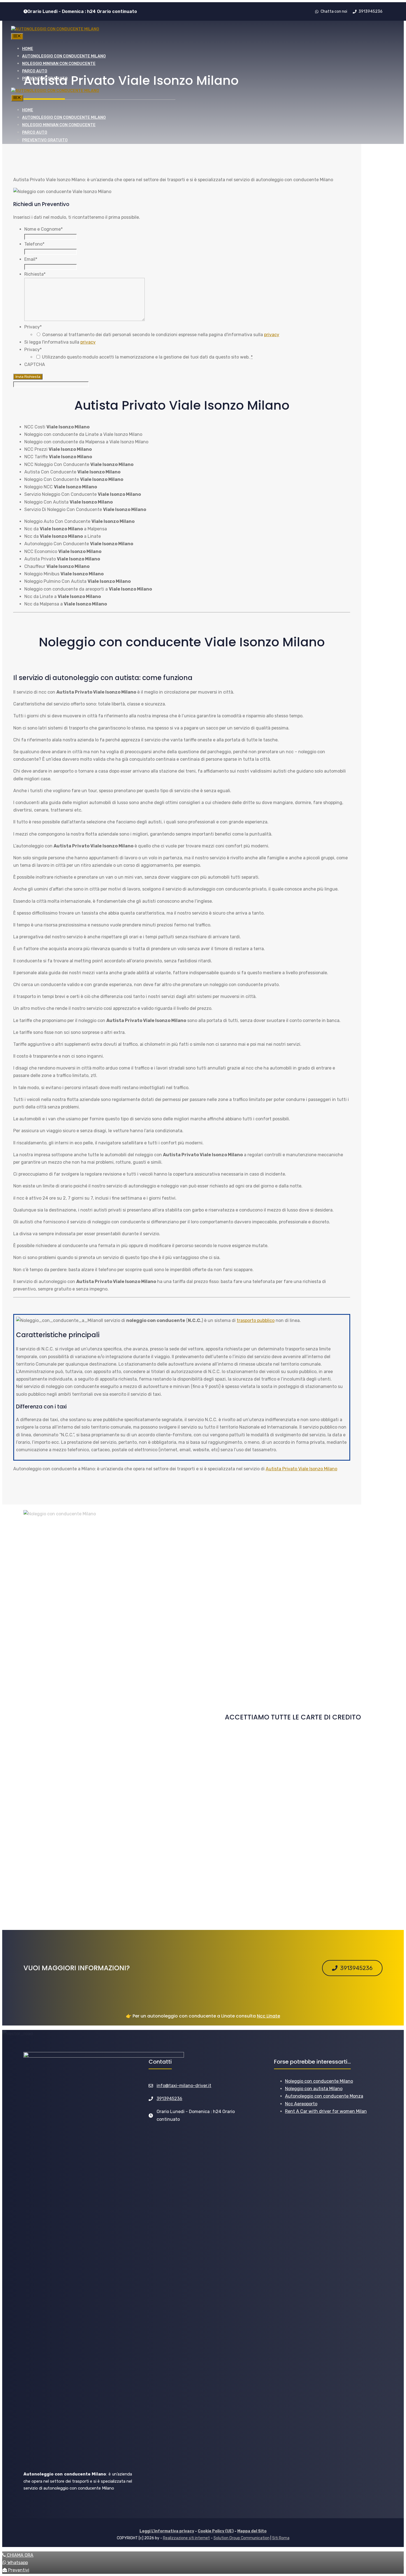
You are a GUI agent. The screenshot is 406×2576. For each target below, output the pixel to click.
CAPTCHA (35, 364)
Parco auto (35, 71)
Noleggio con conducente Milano (319, 2081)
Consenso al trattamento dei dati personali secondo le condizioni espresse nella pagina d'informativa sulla (161, 335)
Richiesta (35, 274)
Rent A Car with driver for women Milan (326, 2111)
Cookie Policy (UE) (216, 2531)
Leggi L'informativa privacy (167, 2531)
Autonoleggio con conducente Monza (324, 2096)
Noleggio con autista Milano (314, 2089)
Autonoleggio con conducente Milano (64, 56)
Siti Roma (281, 2538)
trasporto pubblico (256, 1320)
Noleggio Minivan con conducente (59, 64)
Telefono (34, 244)
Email (31, 259)
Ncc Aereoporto (301, 2104)
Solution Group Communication (242, 2538)
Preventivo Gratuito (45, 79)
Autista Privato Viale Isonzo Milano (301, 1469)
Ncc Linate (268, 2016)
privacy (272, 335)
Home (28, 49)
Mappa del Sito (252, 2531)
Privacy (33, 327)
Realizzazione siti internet (186, 2538)
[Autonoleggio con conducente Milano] (55, 29)
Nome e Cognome (43, 229)
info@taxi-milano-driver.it (184, 2086)
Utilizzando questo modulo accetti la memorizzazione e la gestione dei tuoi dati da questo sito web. (147, 357)
